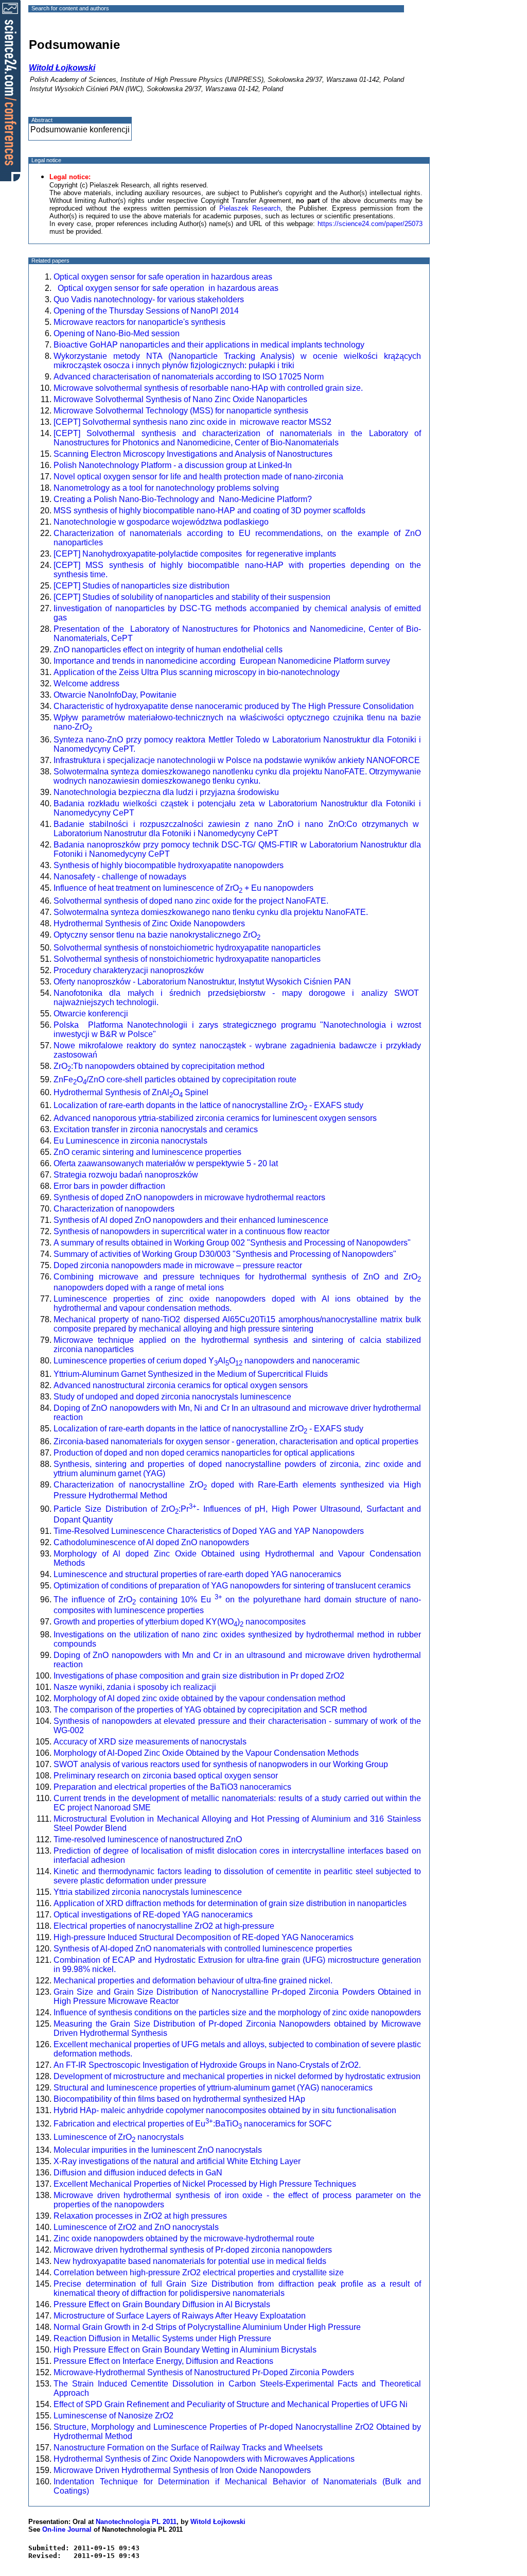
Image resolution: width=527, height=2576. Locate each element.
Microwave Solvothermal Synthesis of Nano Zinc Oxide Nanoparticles (180, 399)
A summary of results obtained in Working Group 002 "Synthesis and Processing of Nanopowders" (232, 1243)
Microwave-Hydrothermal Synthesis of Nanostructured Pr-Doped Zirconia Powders (204, 2372)
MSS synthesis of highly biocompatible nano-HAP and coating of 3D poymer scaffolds (209, 511)
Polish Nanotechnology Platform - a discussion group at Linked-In (173, 465)
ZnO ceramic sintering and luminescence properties (147, 1152)
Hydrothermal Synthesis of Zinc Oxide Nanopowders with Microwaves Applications (204, 2459)
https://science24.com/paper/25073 (370, 224)
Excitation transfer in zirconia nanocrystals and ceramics (156, 1129)
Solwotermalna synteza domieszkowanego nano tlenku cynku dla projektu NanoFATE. (211, 912)
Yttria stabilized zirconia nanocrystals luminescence (148, 1892)
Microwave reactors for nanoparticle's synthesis (139, 322)
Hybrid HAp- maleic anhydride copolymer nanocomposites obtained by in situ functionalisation (225, 2110)
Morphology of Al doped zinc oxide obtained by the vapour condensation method (199, 1698)
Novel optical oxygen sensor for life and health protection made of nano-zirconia (198, 477)
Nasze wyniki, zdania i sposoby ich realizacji (135, 1687)
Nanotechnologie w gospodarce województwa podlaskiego (161, 522)
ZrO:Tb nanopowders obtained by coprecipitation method (159, 1066)
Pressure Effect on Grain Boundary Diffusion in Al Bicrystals (162, 2304)
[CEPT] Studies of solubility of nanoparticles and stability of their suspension (192, 597)
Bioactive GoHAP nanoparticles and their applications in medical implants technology (209, 345)
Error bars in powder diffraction (109, 1186)
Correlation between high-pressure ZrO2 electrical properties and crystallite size (199, 2272)
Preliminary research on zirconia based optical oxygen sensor (166, 1776)
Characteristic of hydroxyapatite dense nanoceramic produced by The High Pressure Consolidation (236, 706)
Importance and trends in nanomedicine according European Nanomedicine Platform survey (222, 661)
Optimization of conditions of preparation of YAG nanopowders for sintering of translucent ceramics (232, 1586)
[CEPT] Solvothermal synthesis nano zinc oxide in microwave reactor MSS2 (192, 422)
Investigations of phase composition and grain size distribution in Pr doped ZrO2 (199, 1676)
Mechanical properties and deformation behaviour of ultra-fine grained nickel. (193, 1981)
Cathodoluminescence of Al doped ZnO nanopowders (151, 1542)
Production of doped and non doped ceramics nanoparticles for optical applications (204, 1453)
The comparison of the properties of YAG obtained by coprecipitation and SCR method (210, 1710)
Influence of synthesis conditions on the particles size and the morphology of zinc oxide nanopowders (237, 2012)
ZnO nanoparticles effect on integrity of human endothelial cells (168, 650)
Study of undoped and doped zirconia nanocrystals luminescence (172, 1397)
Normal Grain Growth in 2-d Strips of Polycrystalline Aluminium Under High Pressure (207, 2327)
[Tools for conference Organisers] (10, 90)
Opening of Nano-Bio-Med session (117, 333)
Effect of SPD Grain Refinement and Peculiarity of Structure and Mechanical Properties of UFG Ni (231, 2404)
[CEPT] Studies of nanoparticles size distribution (142, 586)
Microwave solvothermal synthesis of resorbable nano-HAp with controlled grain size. (208, 388)
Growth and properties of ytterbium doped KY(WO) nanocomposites (180, 1622)
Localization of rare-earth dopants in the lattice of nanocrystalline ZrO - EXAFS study (208, 1105)
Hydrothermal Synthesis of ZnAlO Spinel (131, 1092)
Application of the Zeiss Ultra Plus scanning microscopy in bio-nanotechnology (198, 672)
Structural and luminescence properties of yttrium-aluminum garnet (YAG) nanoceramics (213, 2088)
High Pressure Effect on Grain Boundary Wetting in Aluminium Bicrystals (185, 2350)
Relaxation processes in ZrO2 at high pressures (140, 2216)
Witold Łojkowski (218, 2522)
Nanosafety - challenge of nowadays (120, 877)
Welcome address (86, 684)
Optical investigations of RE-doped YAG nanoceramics (153, 1915)
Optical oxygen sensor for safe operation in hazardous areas (163, 277)
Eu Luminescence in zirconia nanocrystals (130, 1141)
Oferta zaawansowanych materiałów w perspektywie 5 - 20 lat (166, 1163)
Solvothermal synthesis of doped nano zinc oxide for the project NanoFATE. (191, 901)
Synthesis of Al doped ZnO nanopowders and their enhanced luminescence (191, 1220)
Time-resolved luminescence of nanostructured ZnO (148, 1839)
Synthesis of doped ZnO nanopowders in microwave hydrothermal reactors (189, 1197)
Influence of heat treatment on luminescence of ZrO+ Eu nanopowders (183, 888)
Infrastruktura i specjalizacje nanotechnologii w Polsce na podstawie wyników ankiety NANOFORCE (237, 760)
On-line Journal (67, 2529)
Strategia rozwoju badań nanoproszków (126, 1175)
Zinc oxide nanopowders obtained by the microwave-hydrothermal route (184, 2238)
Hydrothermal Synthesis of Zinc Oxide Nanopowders (149, 923)
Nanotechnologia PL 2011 (136, 2522)
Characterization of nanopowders (114, 1209)
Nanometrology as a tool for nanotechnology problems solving (166, 488)
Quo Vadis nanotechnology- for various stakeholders (149, 299)
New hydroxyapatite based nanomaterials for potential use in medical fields (190, 2261)
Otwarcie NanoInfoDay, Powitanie (115, 695)
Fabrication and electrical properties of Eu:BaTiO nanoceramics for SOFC (193, 2124)
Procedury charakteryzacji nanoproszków (129, 970)
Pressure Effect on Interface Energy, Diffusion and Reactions (163, 2361)
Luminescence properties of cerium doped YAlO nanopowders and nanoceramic (207, 1361)
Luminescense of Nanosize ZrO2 (113, 2416)
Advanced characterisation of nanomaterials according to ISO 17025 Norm (190, 377)
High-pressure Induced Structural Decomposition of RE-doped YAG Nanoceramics (204, 1937)
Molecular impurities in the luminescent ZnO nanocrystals (158, 2150)
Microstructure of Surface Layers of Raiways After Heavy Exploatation (180, 2316)
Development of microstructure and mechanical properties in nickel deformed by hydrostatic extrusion (237, 2076)
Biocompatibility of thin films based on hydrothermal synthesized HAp (179, 2099)
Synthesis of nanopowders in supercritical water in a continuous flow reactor (191, 1231)
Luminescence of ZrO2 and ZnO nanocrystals (136, 2227)
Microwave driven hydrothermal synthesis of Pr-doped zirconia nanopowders (193, 2250)
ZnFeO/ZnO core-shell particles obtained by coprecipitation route (175, 1079)
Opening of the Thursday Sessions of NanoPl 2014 (146, 311)
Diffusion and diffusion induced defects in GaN (138, 2173)
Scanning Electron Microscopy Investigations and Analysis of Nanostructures (193, 454)
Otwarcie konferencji (91, 1014)
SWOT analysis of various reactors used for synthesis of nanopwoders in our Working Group (221, 1764)
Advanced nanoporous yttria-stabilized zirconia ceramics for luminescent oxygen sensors (215, 1118)
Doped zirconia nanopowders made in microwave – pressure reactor (178, 1265)
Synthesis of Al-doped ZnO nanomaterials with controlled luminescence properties (203, 1949)
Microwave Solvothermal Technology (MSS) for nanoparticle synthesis (181, 411)
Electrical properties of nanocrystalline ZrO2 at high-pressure (164, 1926)
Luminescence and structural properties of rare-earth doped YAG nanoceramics (197, 1574)
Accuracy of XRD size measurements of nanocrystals (150, 1742)
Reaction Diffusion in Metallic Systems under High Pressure (162, 2338)
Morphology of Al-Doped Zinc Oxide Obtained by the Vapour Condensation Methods (206, 1753)
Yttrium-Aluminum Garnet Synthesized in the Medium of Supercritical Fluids (191, 1374)
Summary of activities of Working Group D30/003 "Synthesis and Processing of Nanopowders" (225, 1254)
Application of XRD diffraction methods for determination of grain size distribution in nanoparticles (230, 1903)
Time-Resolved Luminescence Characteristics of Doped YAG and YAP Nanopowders (209, 1531)
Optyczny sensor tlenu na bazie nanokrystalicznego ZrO (157, 935)
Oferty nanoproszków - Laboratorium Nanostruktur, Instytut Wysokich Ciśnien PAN (202, 982)
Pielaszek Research (250, 208)
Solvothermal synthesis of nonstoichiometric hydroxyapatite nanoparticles (187, 948)
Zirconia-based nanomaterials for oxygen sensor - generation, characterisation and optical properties (236, 1441)
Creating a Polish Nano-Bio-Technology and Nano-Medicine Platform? (183, 499)
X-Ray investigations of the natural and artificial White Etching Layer (177, 2161)
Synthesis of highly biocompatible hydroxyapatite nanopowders (169, 865)
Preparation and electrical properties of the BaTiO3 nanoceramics (172, 1787)
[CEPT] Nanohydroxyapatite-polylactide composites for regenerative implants (195, 554)
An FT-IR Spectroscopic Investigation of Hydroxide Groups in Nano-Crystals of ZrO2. (207, 2065)
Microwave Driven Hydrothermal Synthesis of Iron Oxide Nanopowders (182, 2470)
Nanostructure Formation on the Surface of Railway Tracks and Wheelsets (188, 2448)
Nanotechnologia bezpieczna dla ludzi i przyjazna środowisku (166, 792)
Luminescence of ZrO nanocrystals (119, 2137)
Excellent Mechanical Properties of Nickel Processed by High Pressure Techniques (205, 2184)
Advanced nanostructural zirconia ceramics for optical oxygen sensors (181, 1385)
